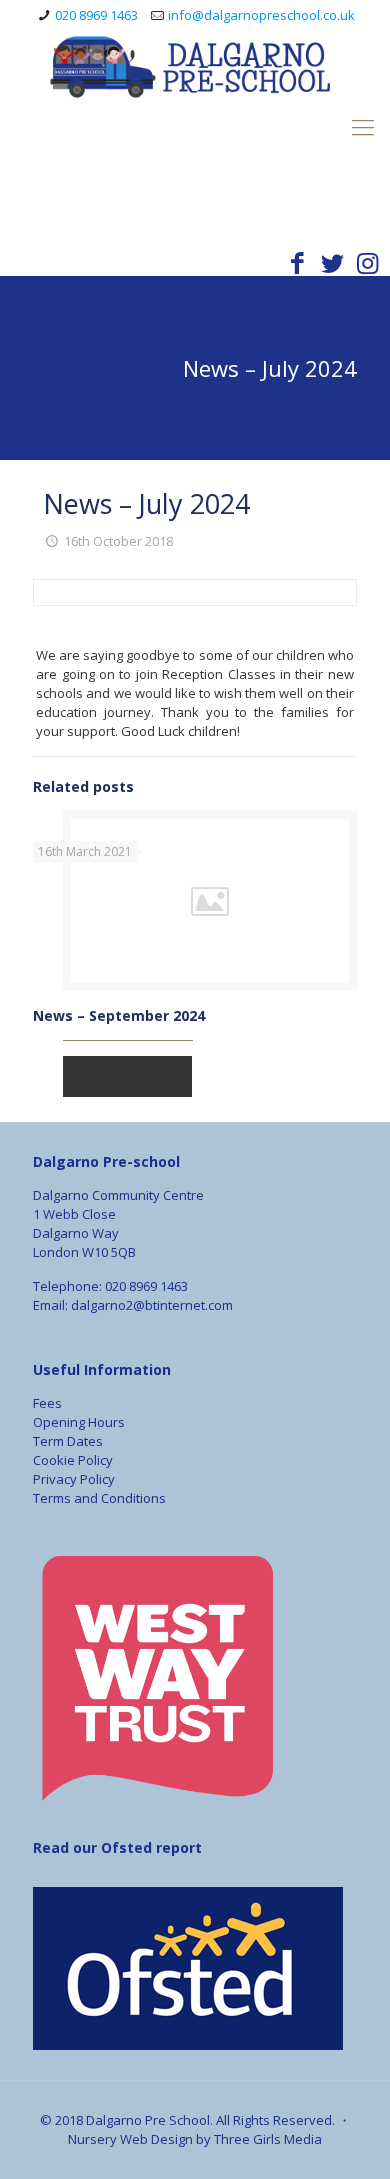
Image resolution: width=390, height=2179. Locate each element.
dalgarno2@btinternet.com (152, 1305)
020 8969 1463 (96, 15)
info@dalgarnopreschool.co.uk (261, 15)
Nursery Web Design (132, 2139)
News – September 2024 (119, 1015)
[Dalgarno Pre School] (195, 116)
